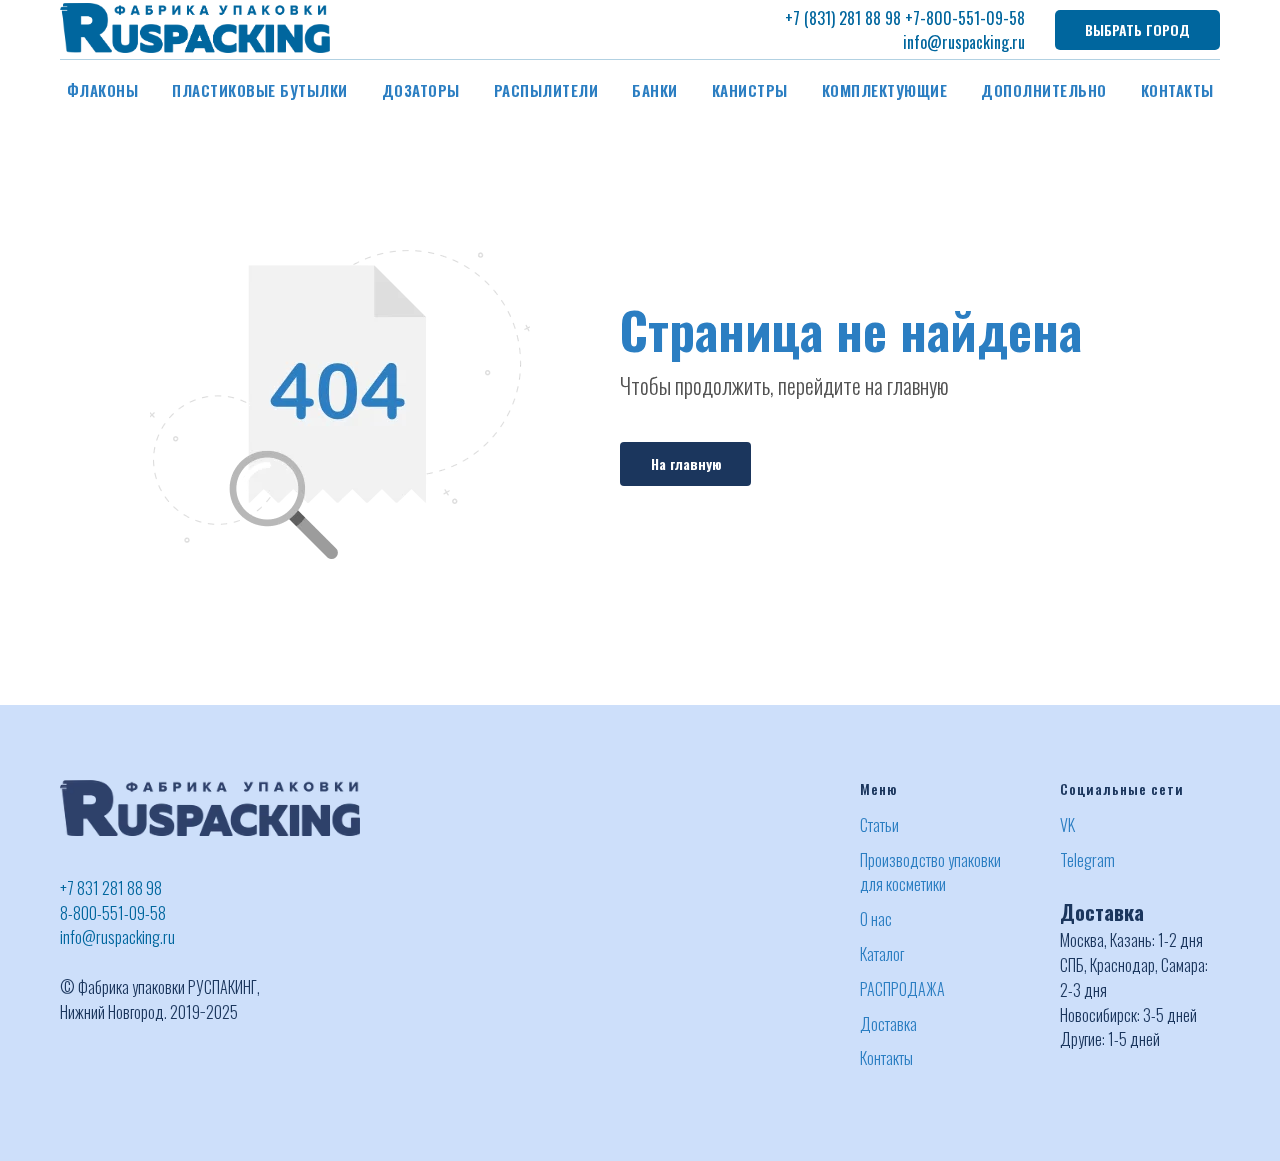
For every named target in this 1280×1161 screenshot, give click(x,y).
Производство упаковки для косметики (930, 872)
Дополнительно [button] (1044, 90)
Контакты (1177, 90)
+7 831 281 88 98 (111, 888)
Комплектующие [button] (885, 90)
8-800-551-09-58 (113, 913)
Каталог (882, 954)
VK (1067, 825)
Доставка (888, 1024)
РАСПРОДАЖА (902, 989)
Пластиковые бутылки (260, 90)
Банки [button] (655, 90)
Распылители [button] (546, 90)
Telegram (1087, 860)
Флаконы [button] (103, 90)
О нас (876, 919)
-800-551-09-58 (972, 18)
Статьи (879, 825)
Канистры (750, 90)
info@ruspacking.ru (964, 42)
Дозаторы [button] (421, 90)
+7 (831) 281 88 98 (843, 18)
